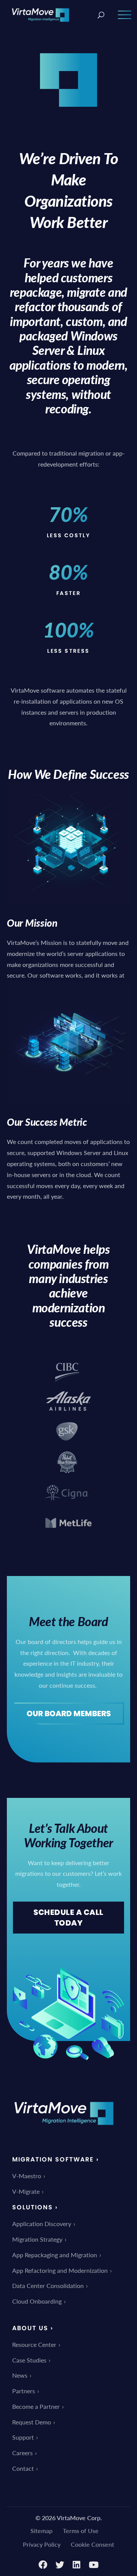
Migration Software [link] (53, 2159)
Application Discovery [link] (42, 2224)
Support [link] (23, 2437)
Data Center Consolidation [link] (48, 2286)
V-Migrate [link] (26, 2191)
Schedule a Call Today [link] (68, 1918)
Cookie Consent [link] (92, 2544)
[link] (41, 14)
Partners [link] (24, 2391)
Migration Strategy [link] (37, 2239)
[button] (125, 20)
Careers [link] (22, 2453)
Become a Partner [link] (36, 2406)
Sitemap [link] (41, 2531)
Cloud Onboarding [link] (37, 2301)
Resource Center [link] (34, 2344)
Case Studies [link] (29, 2360)
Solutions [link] (33, 2207)
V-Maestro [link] (27, 2176)
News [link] (20, 2375)
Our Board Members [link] (69, 1714)
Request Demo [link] (32, 2422)
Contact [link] (23, 2468)
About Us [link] (30, 2328)
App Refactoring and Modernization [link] (60, 2270)
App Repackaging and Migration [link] (55, 2255)
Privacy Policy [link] (42, 2544)
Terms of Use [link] (81, 2531)
